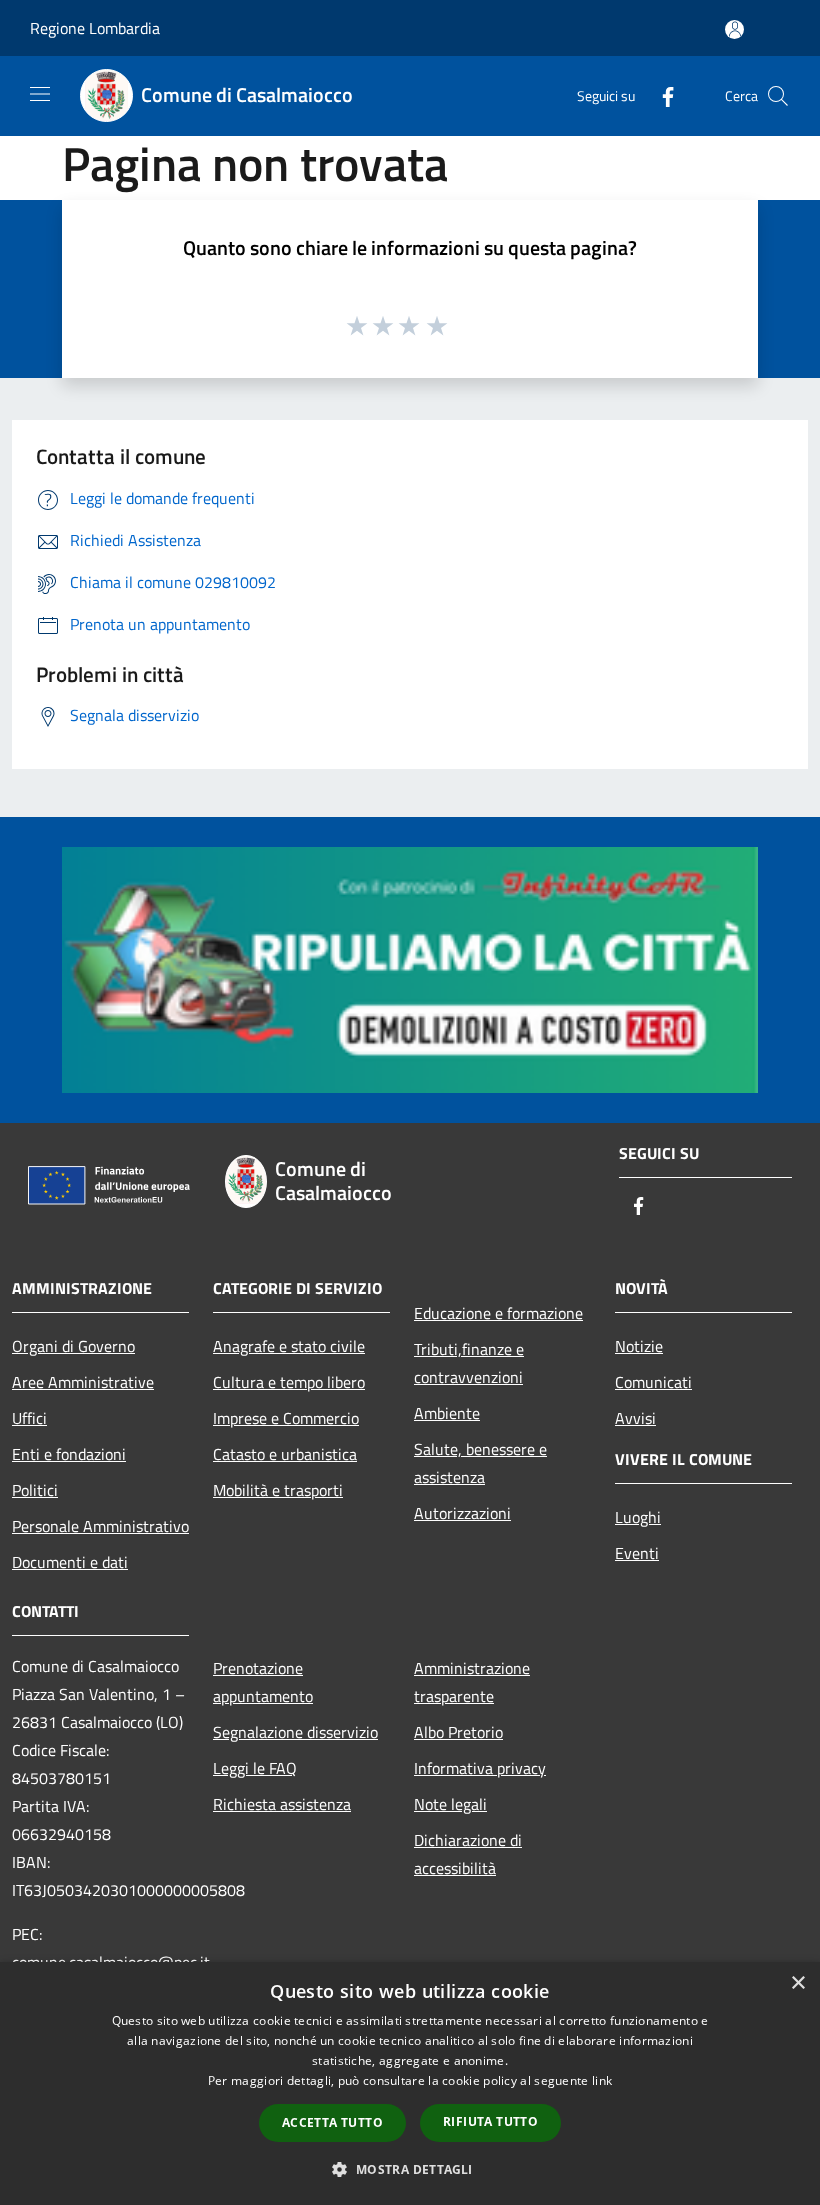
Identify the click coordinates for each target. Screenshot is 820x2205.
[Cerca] (778, 96)
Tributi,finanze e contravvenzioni (469, 1363)
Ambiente (447, 1413)
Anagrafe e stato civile (289, 1346)
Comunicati (653, 1382)
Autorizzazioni (462, 1513)
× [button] (797, 1983)
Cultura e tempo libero (289, 1382)
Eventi (637, 1553)
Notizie (639, 1346)
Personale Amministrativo (100, 1526)
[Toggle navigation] (40, 94)
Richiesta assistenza (282, 1804)
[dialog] (410, 2083)
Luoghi (638, 1517)
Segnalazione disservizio (295, 1732)
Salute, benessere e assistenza (480, 1463)
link (602, 2080)
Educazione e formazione (498, 1313)
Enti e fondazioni (69, 1454)
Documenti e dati (70, 1562)
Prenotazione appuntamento (263, 1682)
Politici (35, 1490)
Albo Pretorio (458, 1732)
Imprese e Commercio (286, 1418)
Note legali (450, 1804)
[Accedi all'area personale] (734, 29)
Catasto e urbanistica (285, 1454)
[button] (409, 2169)
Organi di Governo (73, 1346)
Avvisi (635, 1418)
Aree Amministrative (83, 1382)
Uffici (29, 1418)
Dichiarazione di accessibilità (468, 1854)
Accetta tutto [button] (332, 2122)
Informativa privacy (480, 1768)
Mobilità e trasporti (278, 1490)
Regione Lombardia (95, 28)
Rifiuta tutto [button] (490, 2121)
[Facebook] (660, 95)
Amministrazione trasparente (472, 1682)
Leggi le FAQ (255, 1768)
